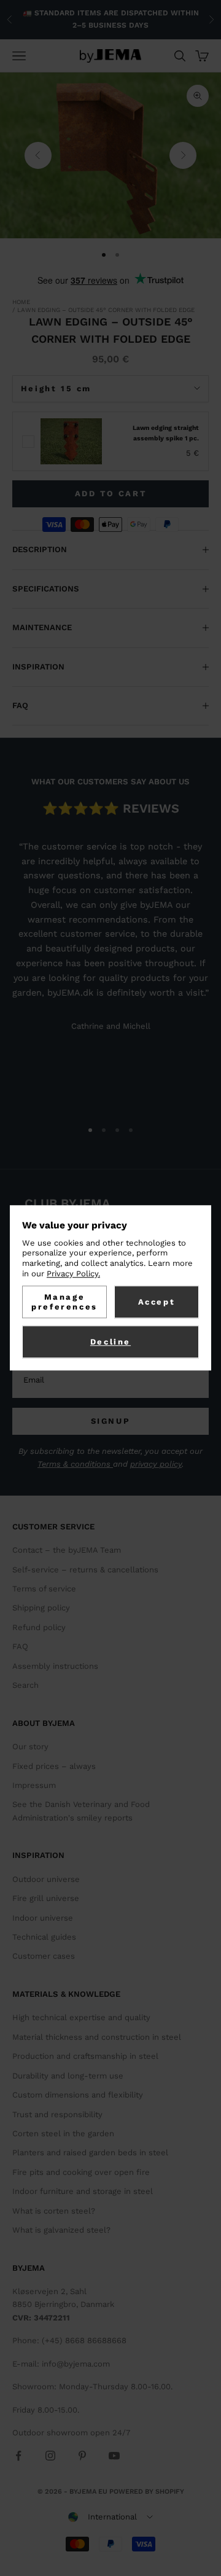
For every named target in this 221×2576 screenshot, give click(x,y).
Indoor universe (43, 1918)
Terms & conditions (75, 1464)
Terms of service (44, 1589)
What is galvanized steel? (61, 2230)
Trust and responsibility (57, 2114)
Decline (110, 1342)
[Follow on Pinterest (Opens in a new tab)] (82, 2456)
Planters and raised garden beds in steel (90, 2153)
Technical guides (44, 1937)
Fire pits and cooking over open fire (81, 2172)
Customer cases (44, 1956)
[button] (110, 2517)
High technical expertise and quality (81, 2017)
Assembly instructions (55, 1666)
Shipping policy (41, 1608)
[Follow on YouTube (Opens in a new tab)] (114, 2456)
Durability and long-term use (68, 2076)
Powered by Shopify (147, 2492)
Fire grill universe (46, 1898)
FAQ (20, 1646)
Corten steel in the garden (63, 2133)
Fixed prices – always (54, 1766)
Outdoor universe (46, 1879)
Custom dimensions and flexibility (78, 2095)
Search (25, 1685)
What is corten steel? (54, 2211)
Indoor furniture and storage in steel (83, 2191)
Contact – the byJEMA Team (67, 1550)
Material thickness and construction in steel (97, 2037)
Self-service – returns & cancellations (85, 1570)
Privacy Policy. (73, 1274)
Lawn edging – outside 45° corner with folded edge (106, 310)
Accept (157, 1302)
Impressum (34, 1785)
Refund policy (39, 1627)
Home (21, 302)
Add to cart (111, 494)
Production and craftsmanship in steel (85, 2056)
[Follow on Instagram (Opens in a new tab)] (50, 2456)
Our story (30, 1747)
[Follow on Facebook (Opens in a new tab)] (18, 2456)
